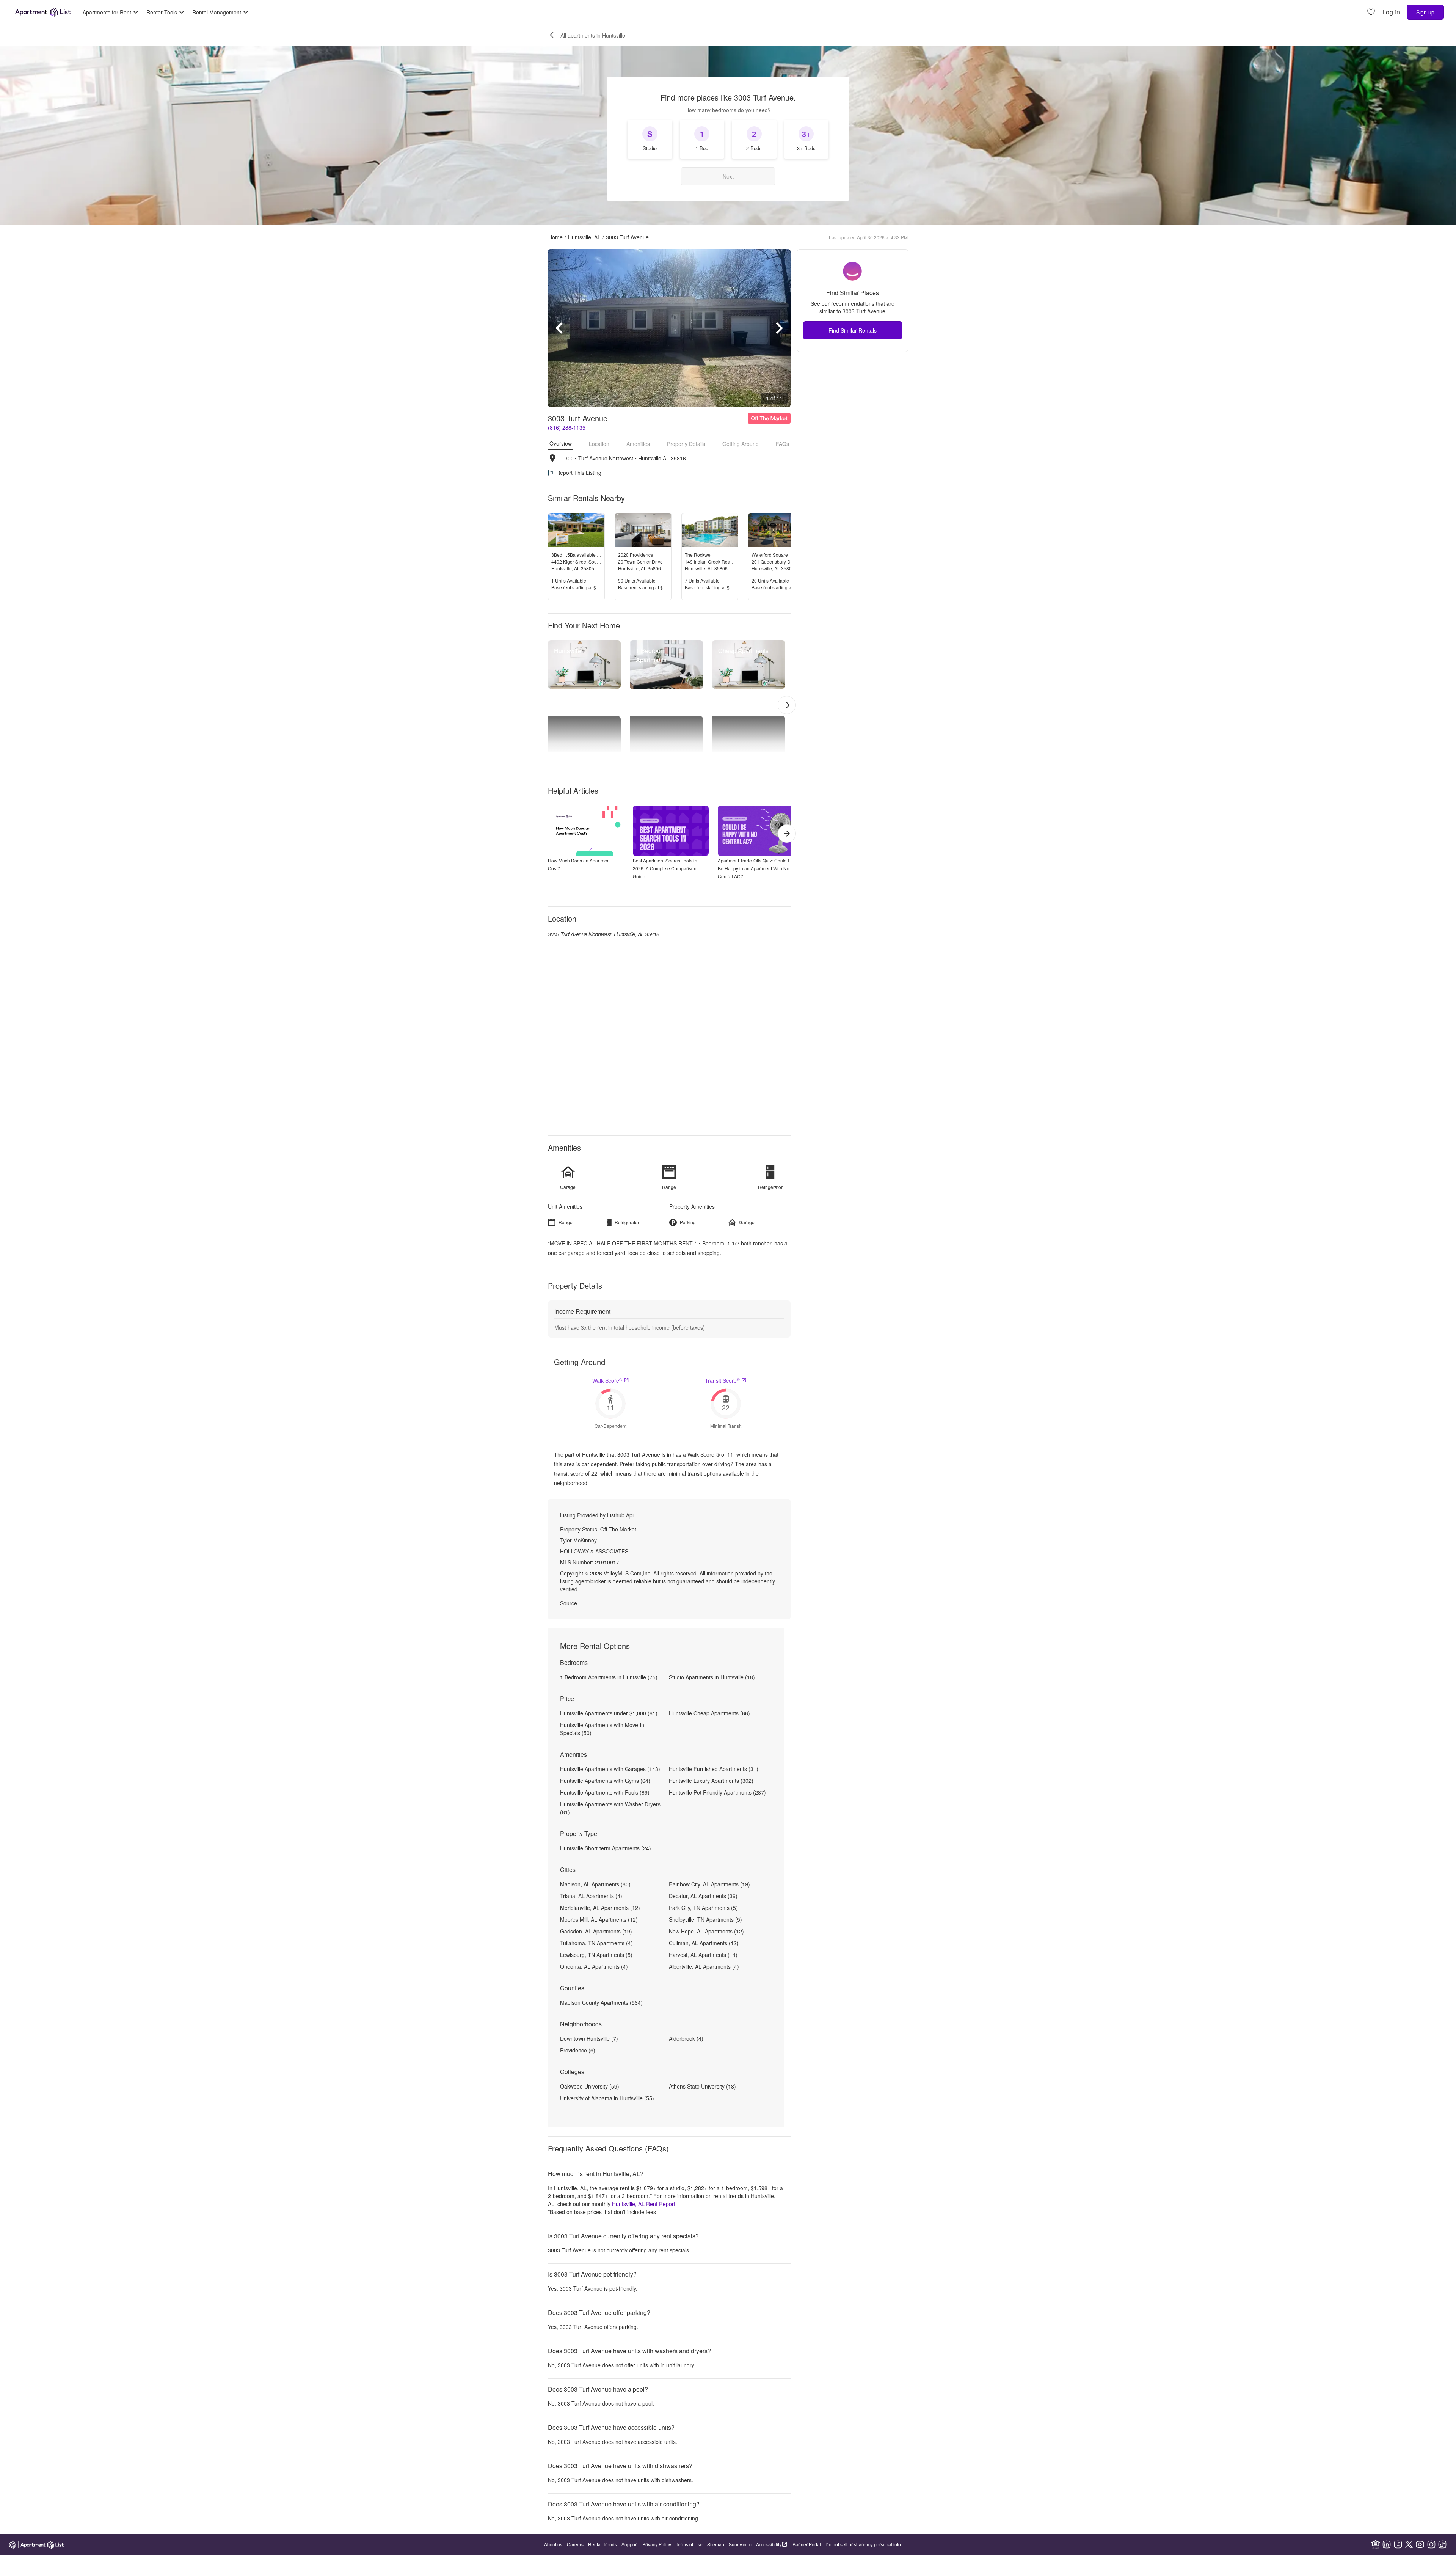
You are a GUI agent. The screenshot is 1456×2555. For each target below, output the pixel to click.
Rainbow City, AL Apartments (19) (709, 1884)
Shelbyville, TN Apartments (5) (705, 1919)
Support (630, 2544)
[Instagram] (1431, 2544)
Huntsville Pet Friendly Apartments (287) (717, 1792)
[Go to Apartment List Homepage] (43, 12)
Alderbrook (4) (686, 2038)
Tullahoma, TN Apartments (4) (596, 1943)
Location (599, 444)
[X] (1409, 2544)
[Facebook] (1398, 2544)
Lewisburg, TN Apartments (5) (596, 1955)
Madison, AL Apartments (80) (595, 1884)
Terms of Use (689, 2544)
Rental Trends (602, 2544)
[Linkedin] (1387, 2544)
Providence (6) (578, 2050)
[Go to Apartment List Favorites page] (1371, 12)
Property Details (686, 444)
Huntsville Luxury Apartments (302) (711, 1781)
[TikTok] (1442, 2544)
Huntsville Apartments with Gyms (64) (605, 1781)
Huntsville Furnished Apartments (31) (714, 1769)
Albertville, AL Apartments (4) (704, 1966)
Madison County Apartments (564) (601, 2002)
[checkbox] (650, 139)
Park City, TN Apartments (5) (703, 1908)
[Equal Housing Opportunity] (1376, 2544)
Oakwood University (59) (590, 2086)
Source (569, 1603)
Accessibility (769, 2544)
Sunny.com (740, 2544)
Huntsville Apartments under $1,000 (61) (609, 1713)
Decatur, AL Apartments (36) (703, 1896)
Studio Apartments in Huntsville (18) (712, 1677)
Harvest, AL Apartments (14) (703, 1955)
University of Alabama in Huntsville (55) (607, 2098)
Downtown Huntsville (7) (589, 2038)
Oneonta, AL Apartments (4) (594, 1966)
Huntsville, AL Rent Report (644, 2204)
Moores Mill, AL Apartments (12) (599, 1919)
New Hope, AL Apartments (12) (706, 1931)
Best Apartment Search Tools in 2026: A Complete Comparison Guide (665, 868)
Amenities (638, 444)
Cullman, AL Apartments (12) (704, 1943)
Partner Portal (807, 2544)
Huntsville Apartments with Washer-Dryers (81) (610, 1808)
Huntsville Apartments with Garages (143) (610, 1769)
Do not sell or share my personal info (863, 2544)
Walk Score (607, 1380)
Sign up (1425, 12)
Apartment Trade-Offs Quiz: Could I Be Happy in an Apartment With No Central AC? (754, 868)
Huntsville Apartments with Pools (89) (605, 1792)
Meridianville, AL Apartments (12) (600, 1908)
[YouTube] (1420, 2544)
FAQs (782, 444)
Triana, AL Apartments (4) (591, 1896)
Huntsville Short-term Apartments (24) (606, 1848)
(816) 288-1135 (567, 427)
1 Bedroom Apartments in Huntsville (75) (609, 1677)
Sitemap (716, 2544)
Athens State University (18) (702, 2086)
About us (553, 2544)
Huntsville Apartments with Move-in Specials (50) (602, 1729)
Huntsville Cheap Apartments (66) (709, 1713)
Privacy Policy (657, 2544)
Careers (575, 2544)
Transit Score (722, 1380)
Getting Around (741, 444)
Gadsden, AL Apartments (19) (596, 1931)
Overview (561, 443)
